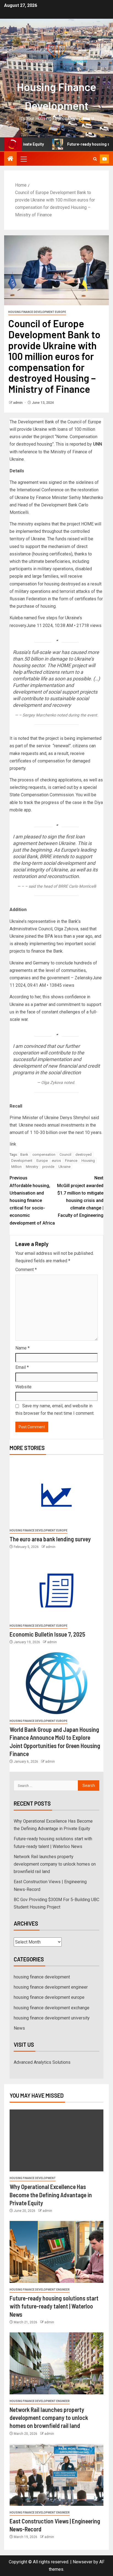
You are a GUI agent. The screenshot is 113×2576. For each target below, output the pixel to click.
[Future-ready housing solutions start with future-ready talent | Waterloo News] (56, 2252)
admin (18, 403)
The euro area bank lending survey (50, 1539)
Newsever (83, 2562)
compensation (44, 1155)
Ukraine (64, 1167)
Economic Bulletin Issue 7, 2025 (47, 1634)
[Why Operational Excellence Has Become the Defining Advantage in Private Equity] (56, 2140)
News (19, 2028)
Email (22, 1367)
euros (56, 1161)
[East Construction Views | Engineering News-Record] (56, 2475)
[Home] (10, 159)
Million (16, 1167)
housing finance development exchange (52, 2008)
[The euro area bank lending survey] (56, 1493)
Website (23, 1387)
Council (65, 1155)
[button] (23, 159)
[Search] (95, 159)
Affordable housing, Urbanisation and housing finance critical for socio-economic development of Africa (32, 1200)
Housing (88, 1161)
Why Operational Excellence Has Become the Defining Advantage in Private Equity (51, 2195)
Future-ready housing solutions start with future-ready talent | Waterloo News (54, 2306)
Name (22, 1348)
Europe (42, 1161)
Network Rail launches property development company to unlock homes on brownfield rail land (55, 1864)
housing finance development (42, 1977)
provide (48, 1167)
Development (22, 1161)
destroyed (84, 1155)
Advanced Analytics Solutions (42, 2062)
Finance (71, 1161)
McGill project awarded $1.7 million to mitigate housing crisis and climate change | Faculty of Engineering (80, 1197)
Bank (24, 1155)
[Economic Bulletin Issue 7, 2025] (56, 1588)
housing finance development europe (37, 312)
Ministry (32, 1167)
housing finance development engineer (51, 1987)
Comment (26, 1270)
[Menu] (23, 159)
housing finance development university (52, 2018)
